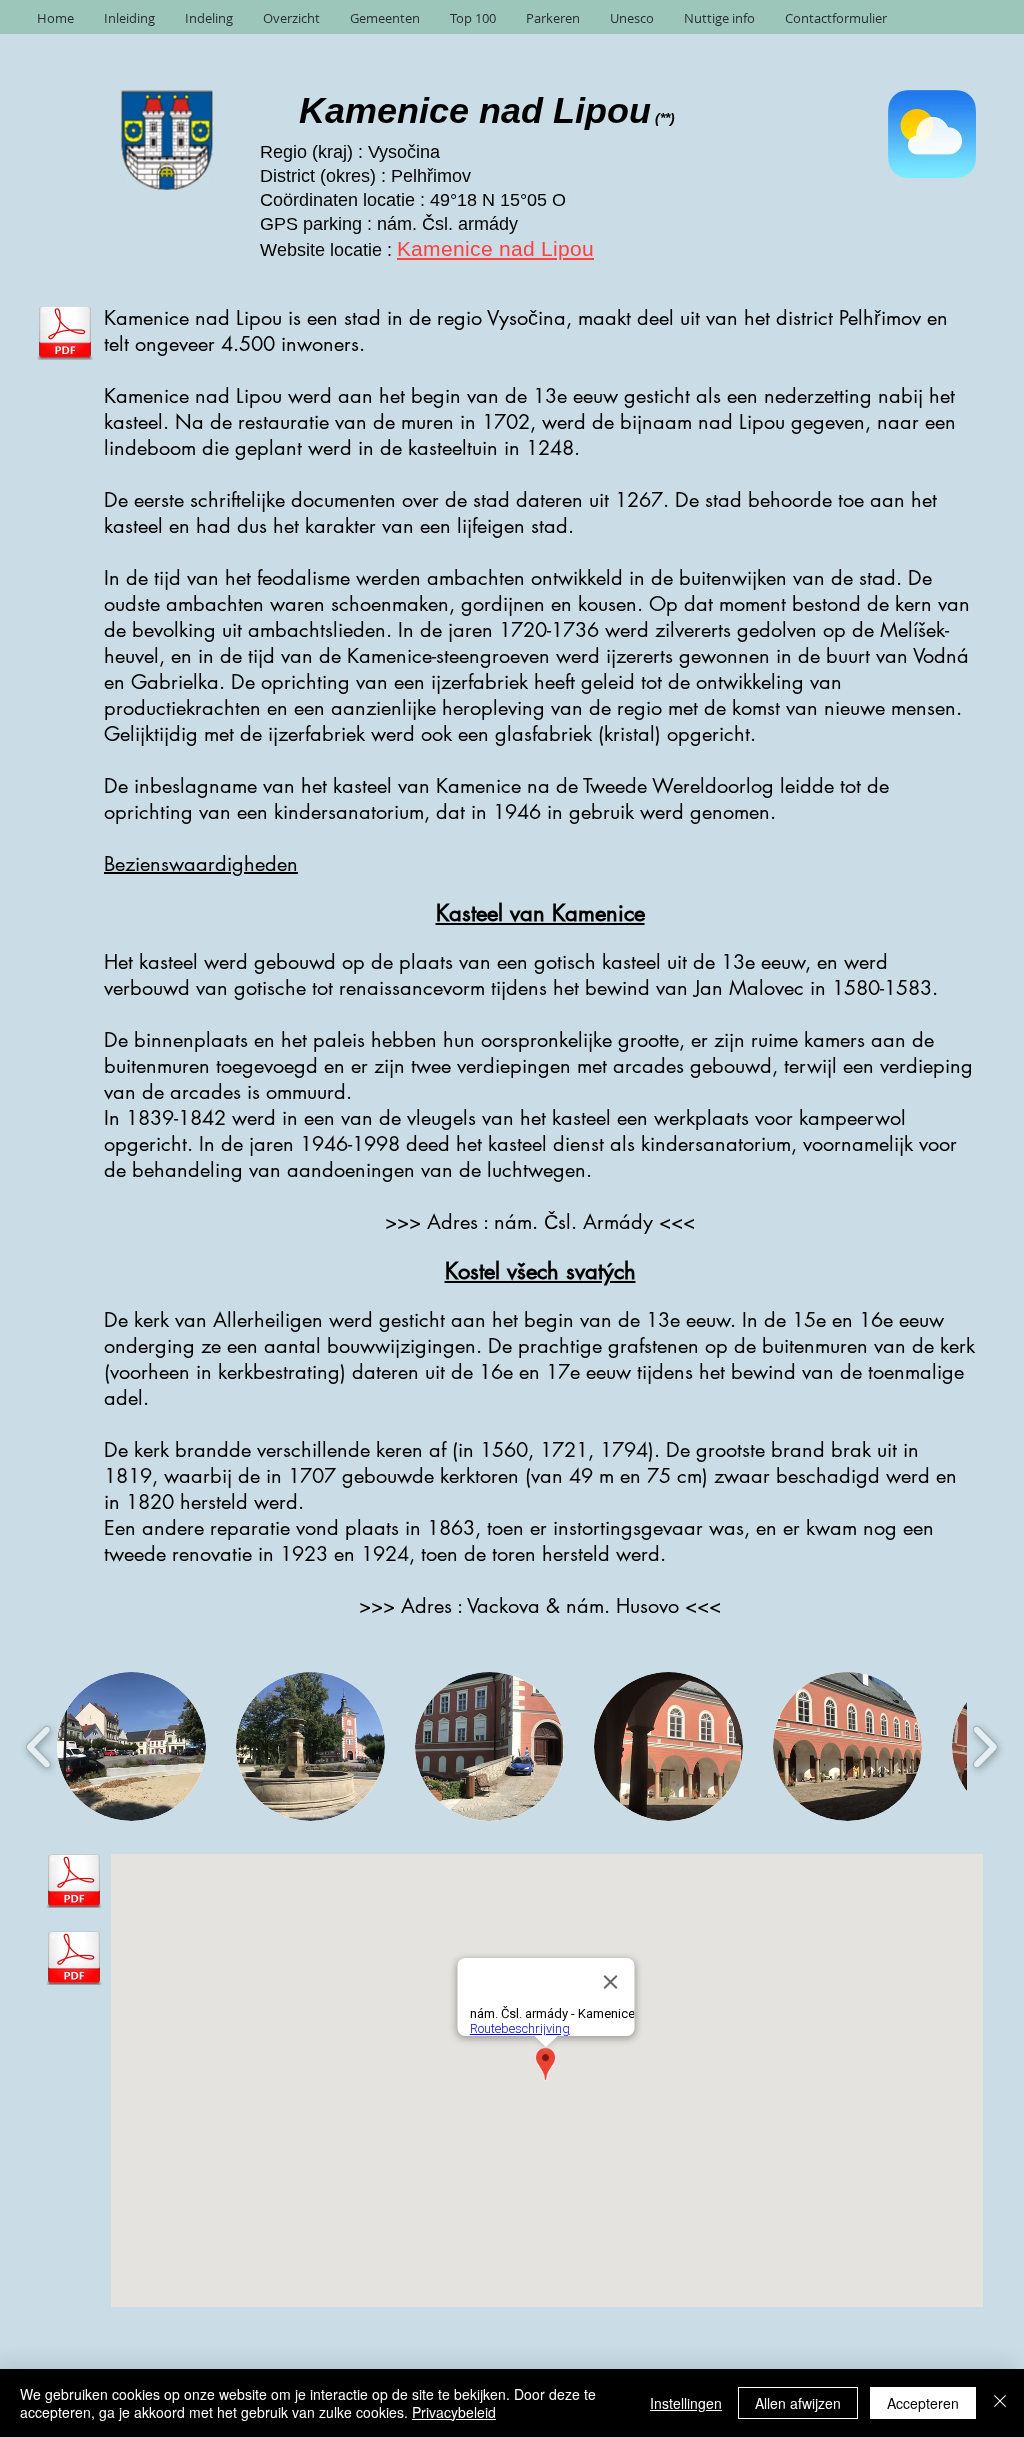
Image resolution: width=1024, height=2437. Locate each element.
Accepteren (923, 2403)
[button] (131, 1746)
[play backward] (39, 1746)
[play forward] (984, 1746)
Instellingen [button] (686, 2403)
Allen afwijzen (798, 2403)
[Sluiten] (1000, 2403)
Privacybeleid (454, 2412)
